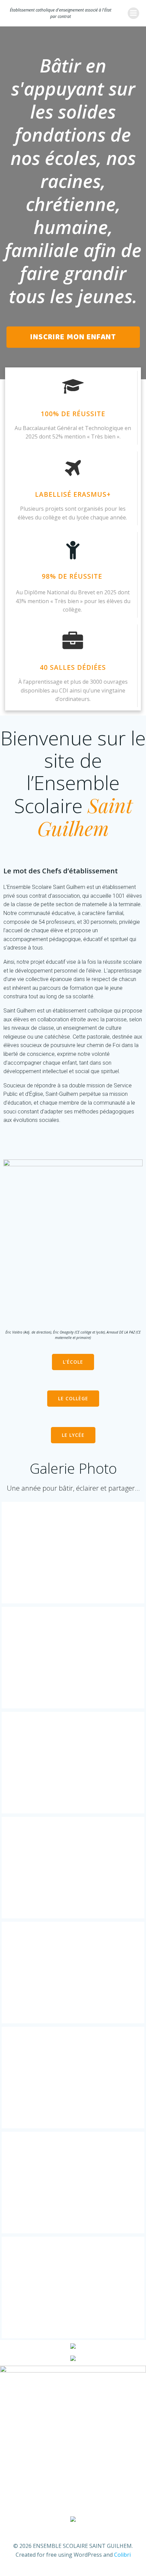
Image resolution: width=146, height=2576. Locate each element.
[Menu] (133, 13)
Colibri (122, 2555)
